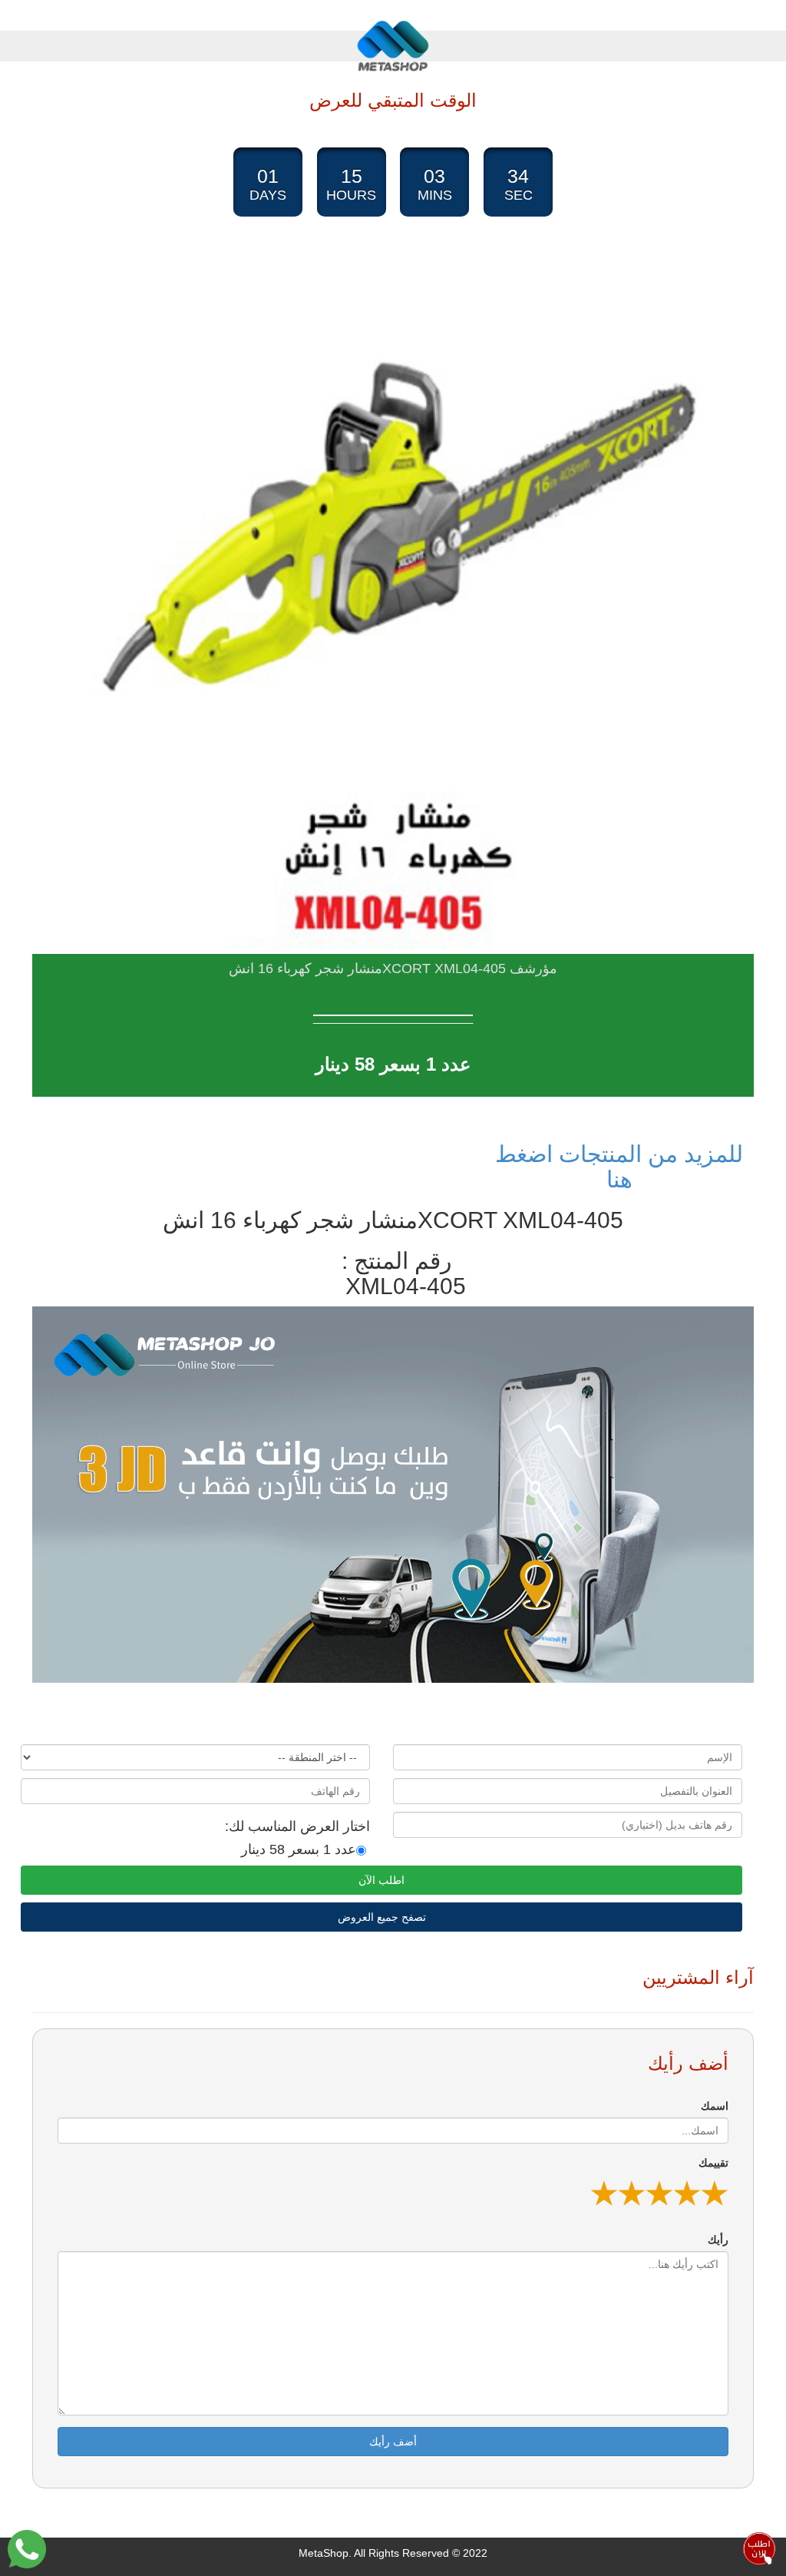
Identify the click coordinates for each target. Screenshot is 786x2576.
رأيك (718, 2240)
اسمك (715, 2106)
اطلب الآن (381, 1880)
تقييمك (713, 2163)
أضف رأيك (393, 2442)
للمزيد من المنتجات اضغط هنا (619, 1167)
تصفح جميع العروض (382, 1917)
